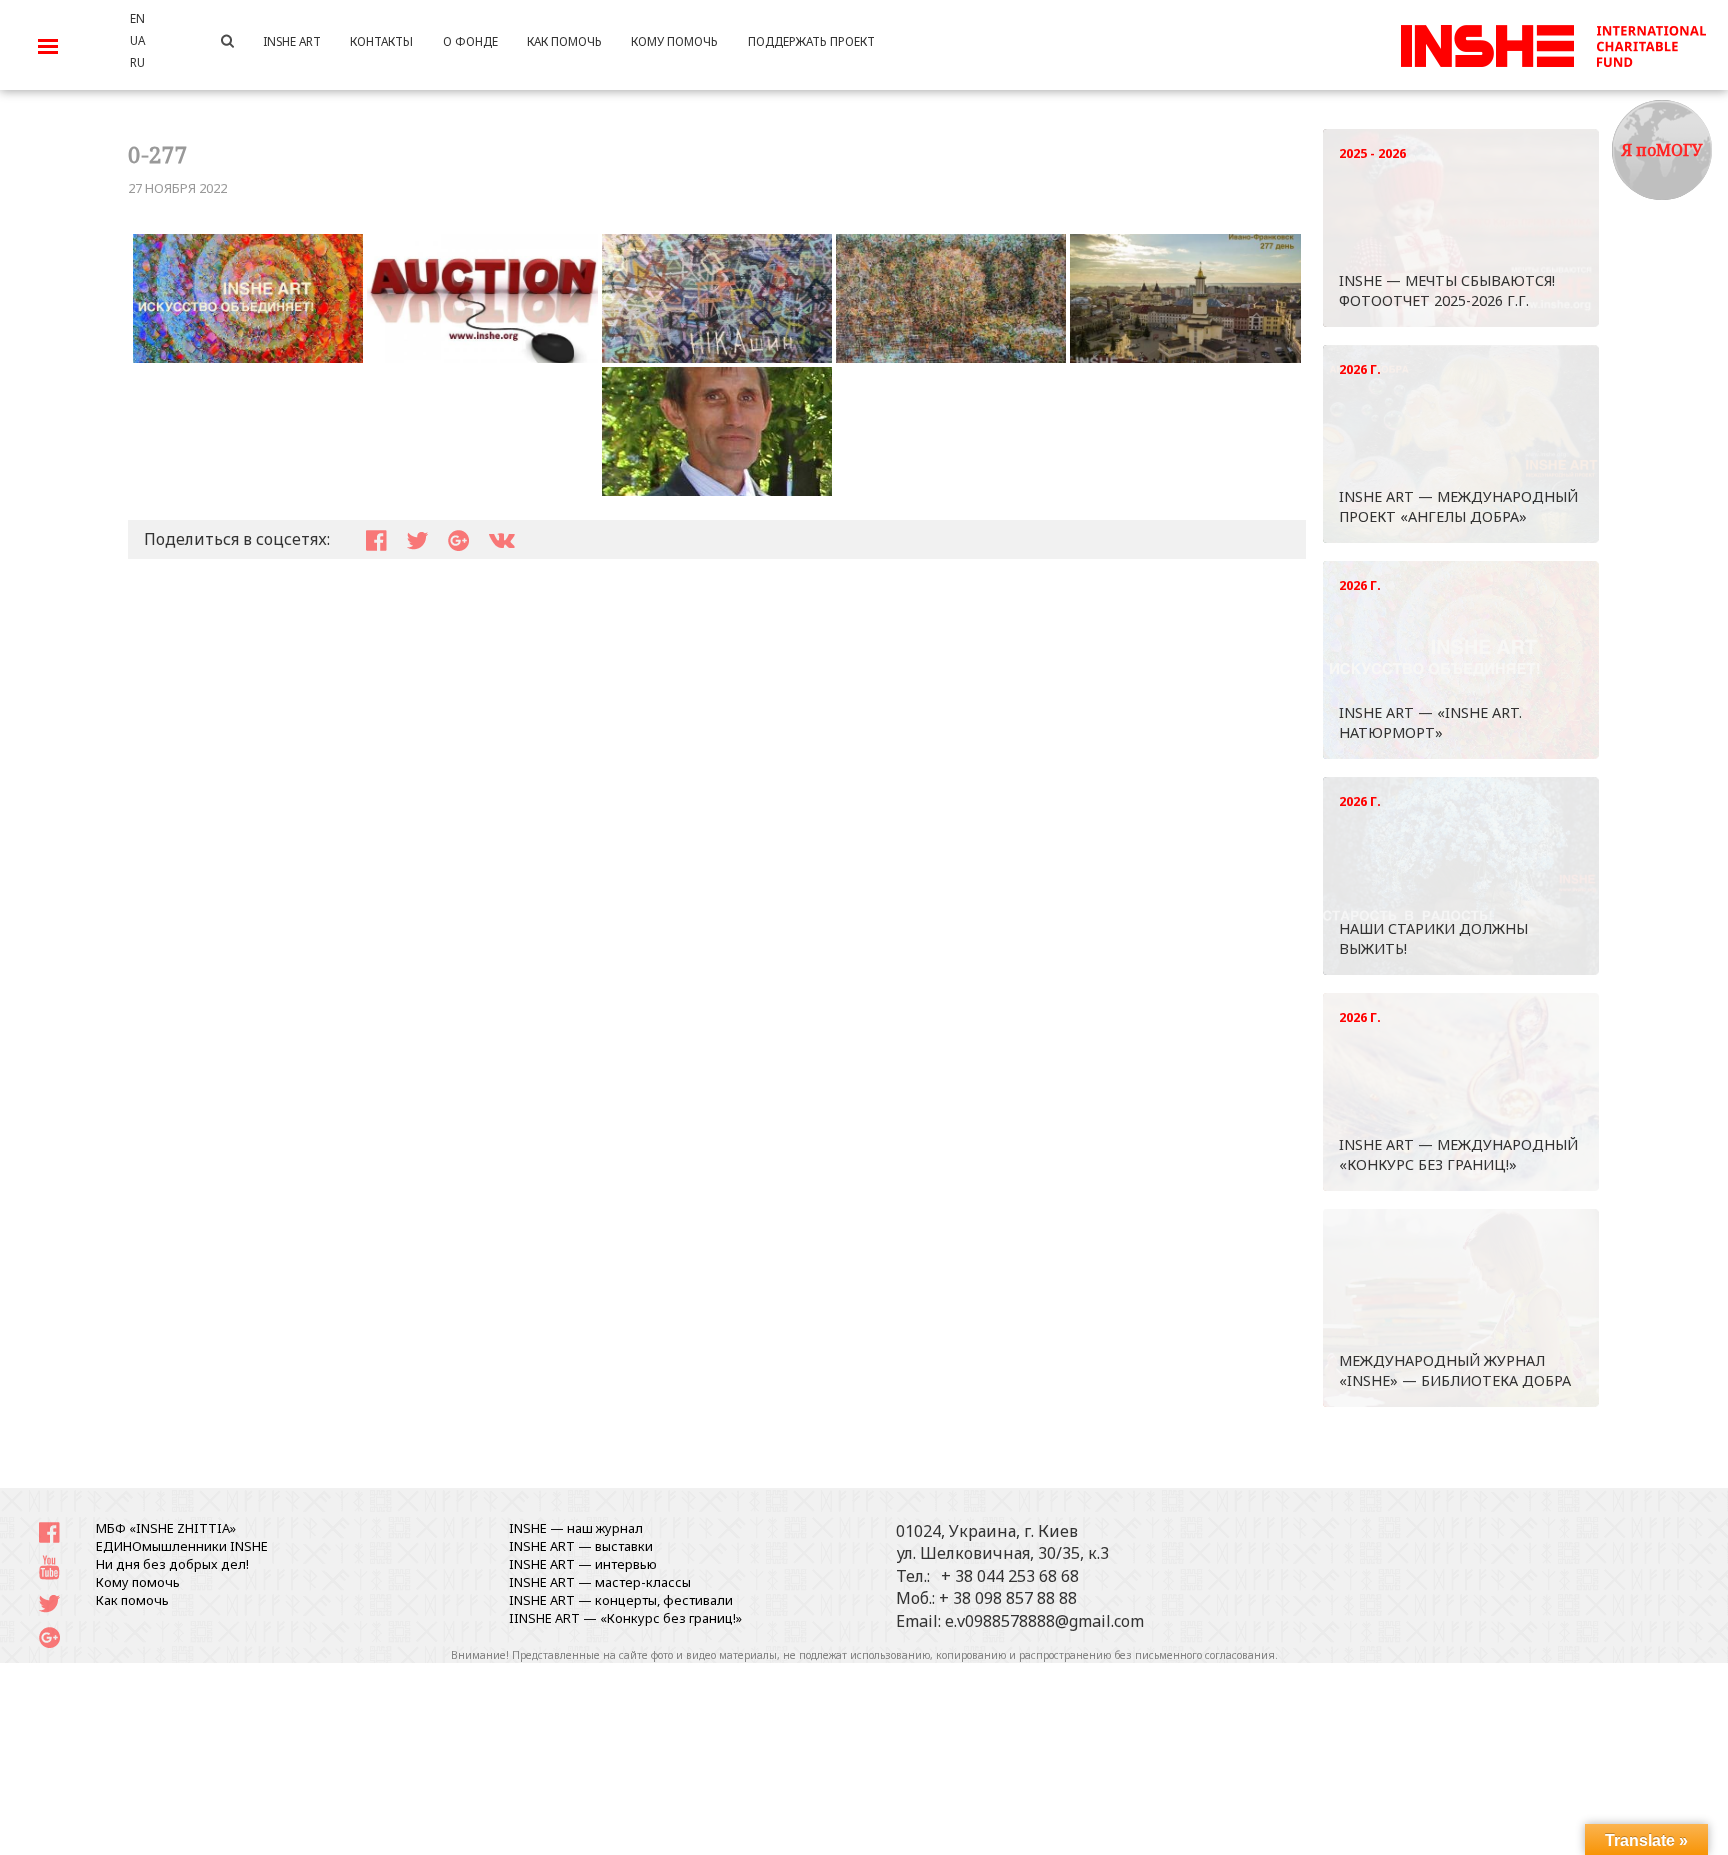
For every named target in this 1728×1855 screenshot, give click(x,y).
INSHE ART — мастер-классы (600, 1582)
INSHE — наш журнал (576, 1528)
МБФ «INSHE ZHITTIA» (166, 1528)
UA (137, 40)
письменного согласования (1205, 1655)
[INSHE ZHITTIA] (1553, 43)
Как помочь (132, 1600)
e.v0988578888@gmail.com (1044, 1621)
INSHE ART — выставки (581, 1546)
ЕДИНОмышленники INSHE (182, 1546)
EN (137, 18)
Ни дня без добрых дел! (172, 1564)
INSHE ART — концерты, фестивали (621, 1600)
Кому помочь (138, 1582)
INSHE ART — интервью (583, 1564)
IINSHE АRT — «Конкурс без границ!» (625, 1618)
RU (137, 62)
